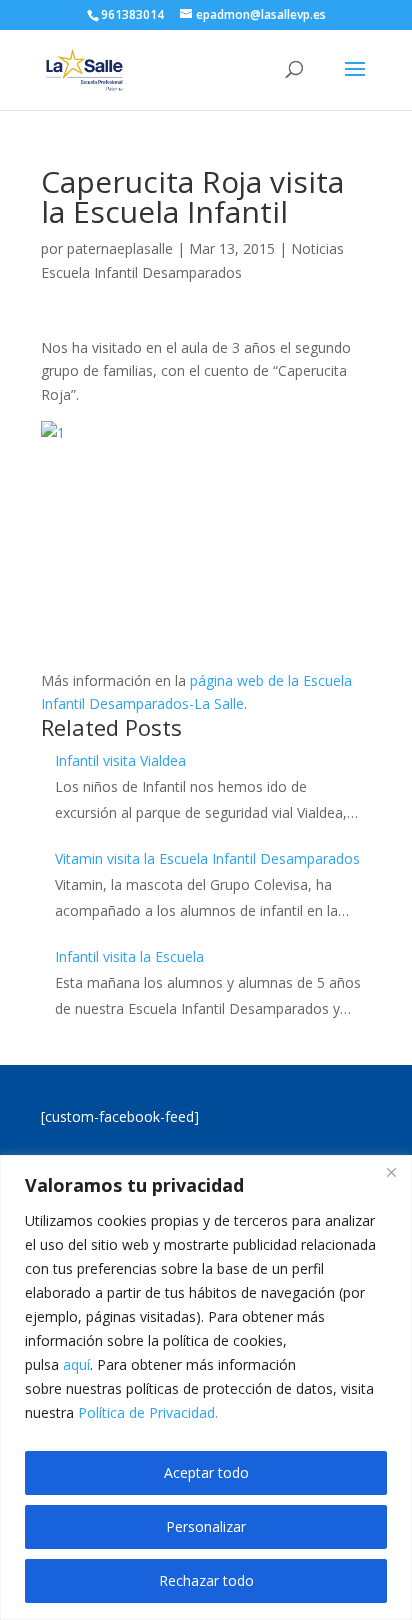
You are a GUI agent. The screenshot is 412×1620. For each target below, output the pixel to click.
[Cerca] (391, 1172)
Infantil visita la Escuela (129, 956)
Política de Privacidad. (148, 1412)
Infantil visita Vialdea (120, 760)
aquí (76, 1364)
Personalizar (206, 1526)
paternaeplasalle (120, 248)
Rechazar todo (206, 1580)
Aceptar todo (206, 1472)
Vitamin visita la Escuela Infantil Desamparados (207, 858)
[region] (206, 1387)
